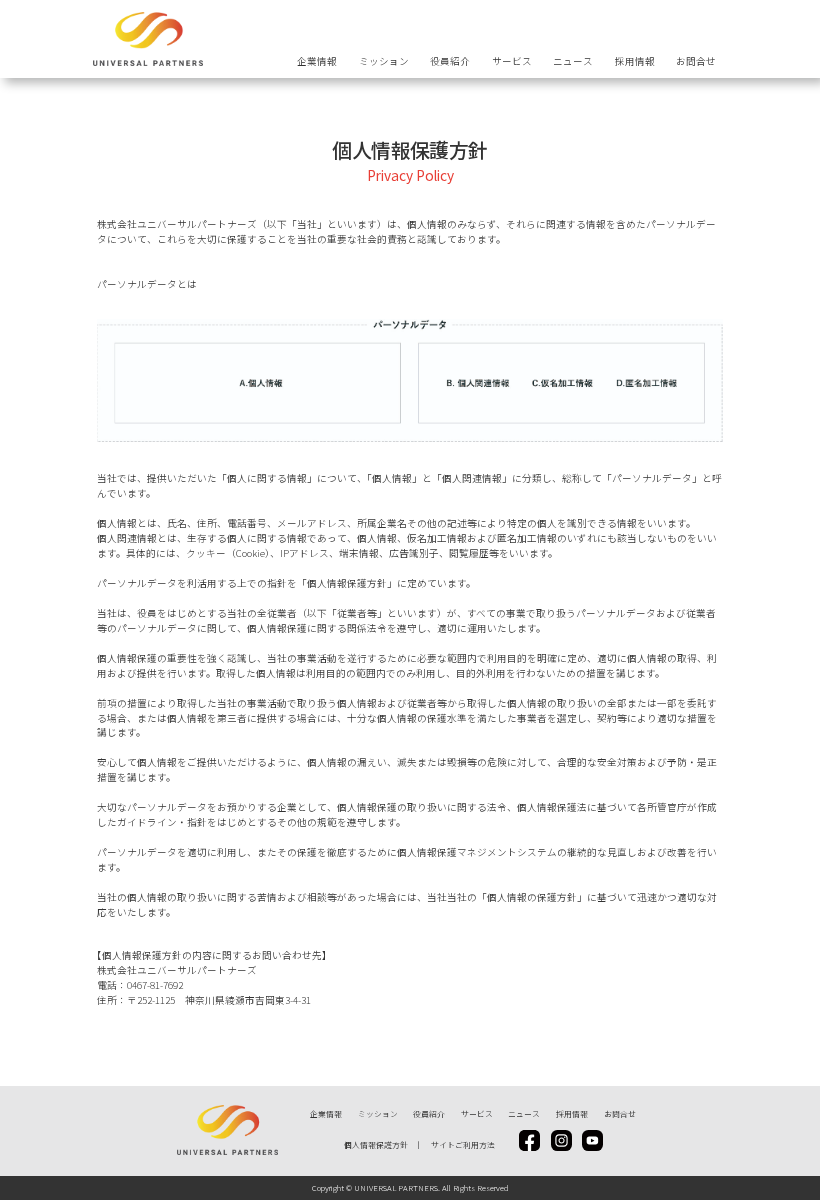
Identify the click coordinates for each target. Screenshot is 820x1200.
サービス (512, 61)
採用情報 (635, 61)
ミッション (384, 61)
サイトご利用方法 (463, 1144)
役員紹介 (450, 61)
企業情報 (317, 61)
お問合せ (696, 61)
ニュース (573, 61)
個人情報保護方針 (376, 1144)
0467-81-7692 (155, 985)
